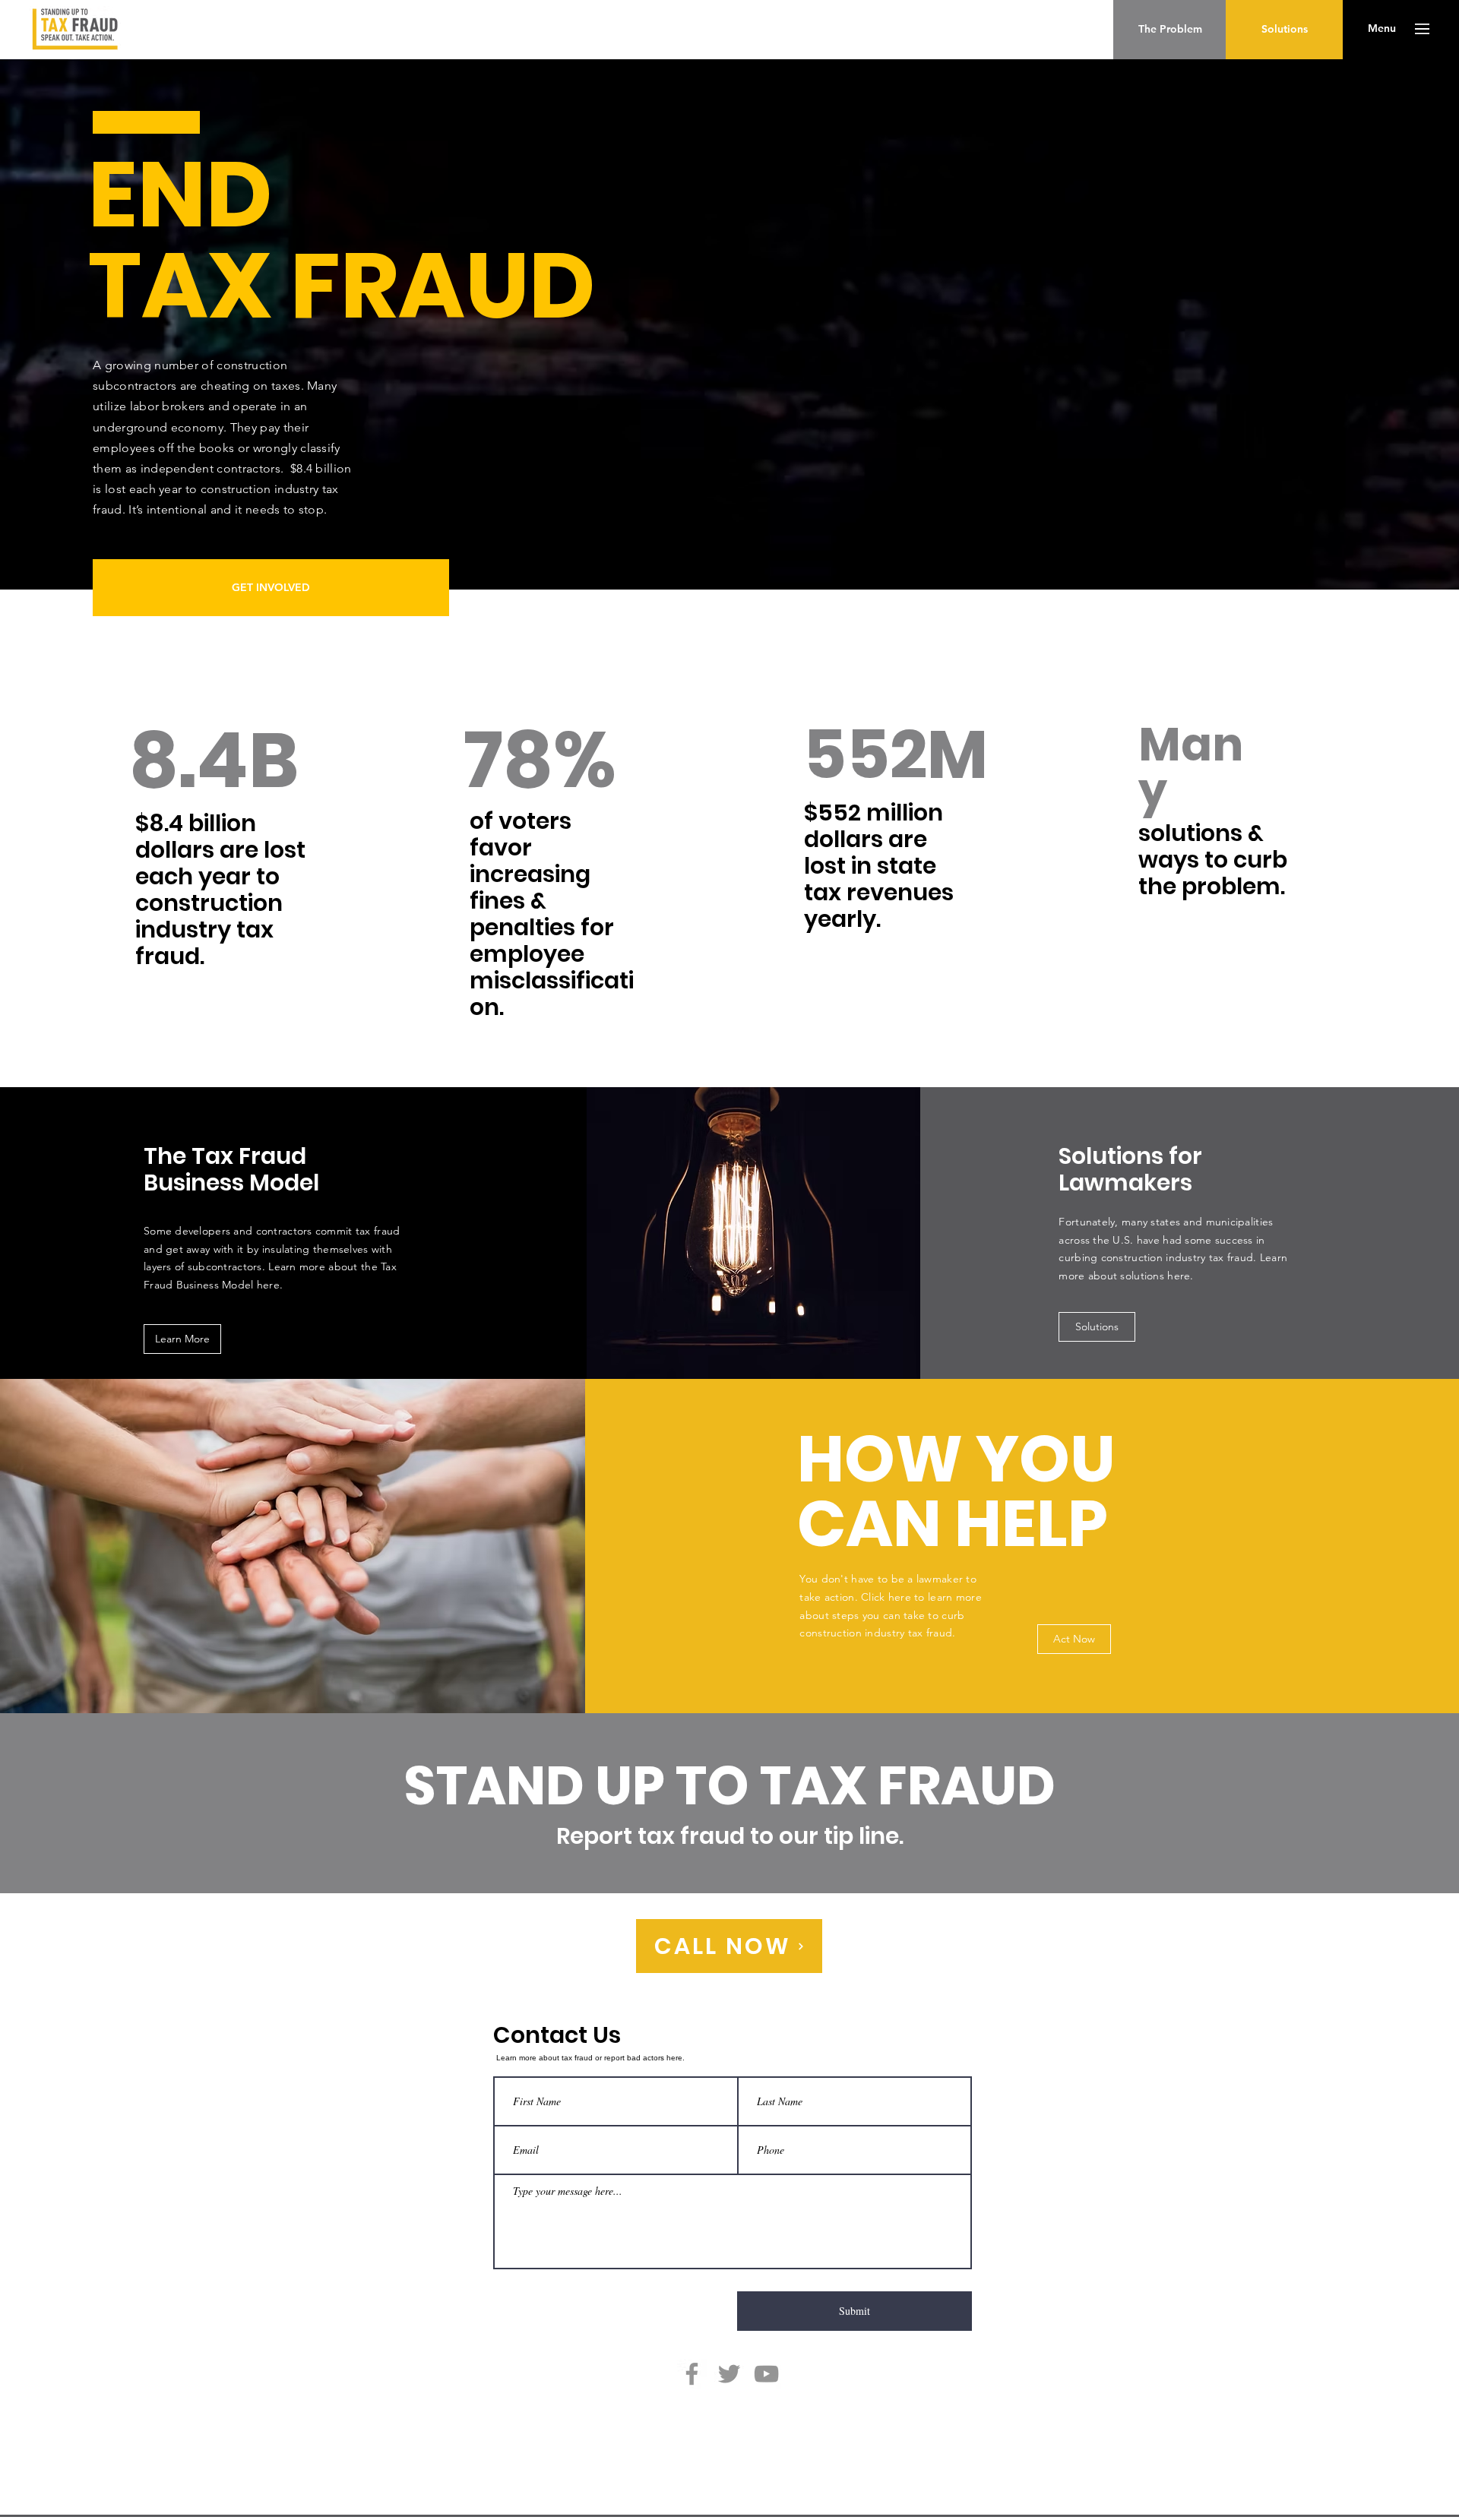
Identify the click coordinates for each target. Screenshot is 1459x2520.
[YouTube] (766, 2374)
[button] (1382, 29)
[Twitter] (729, 2374)
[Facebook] (692, 2374)
